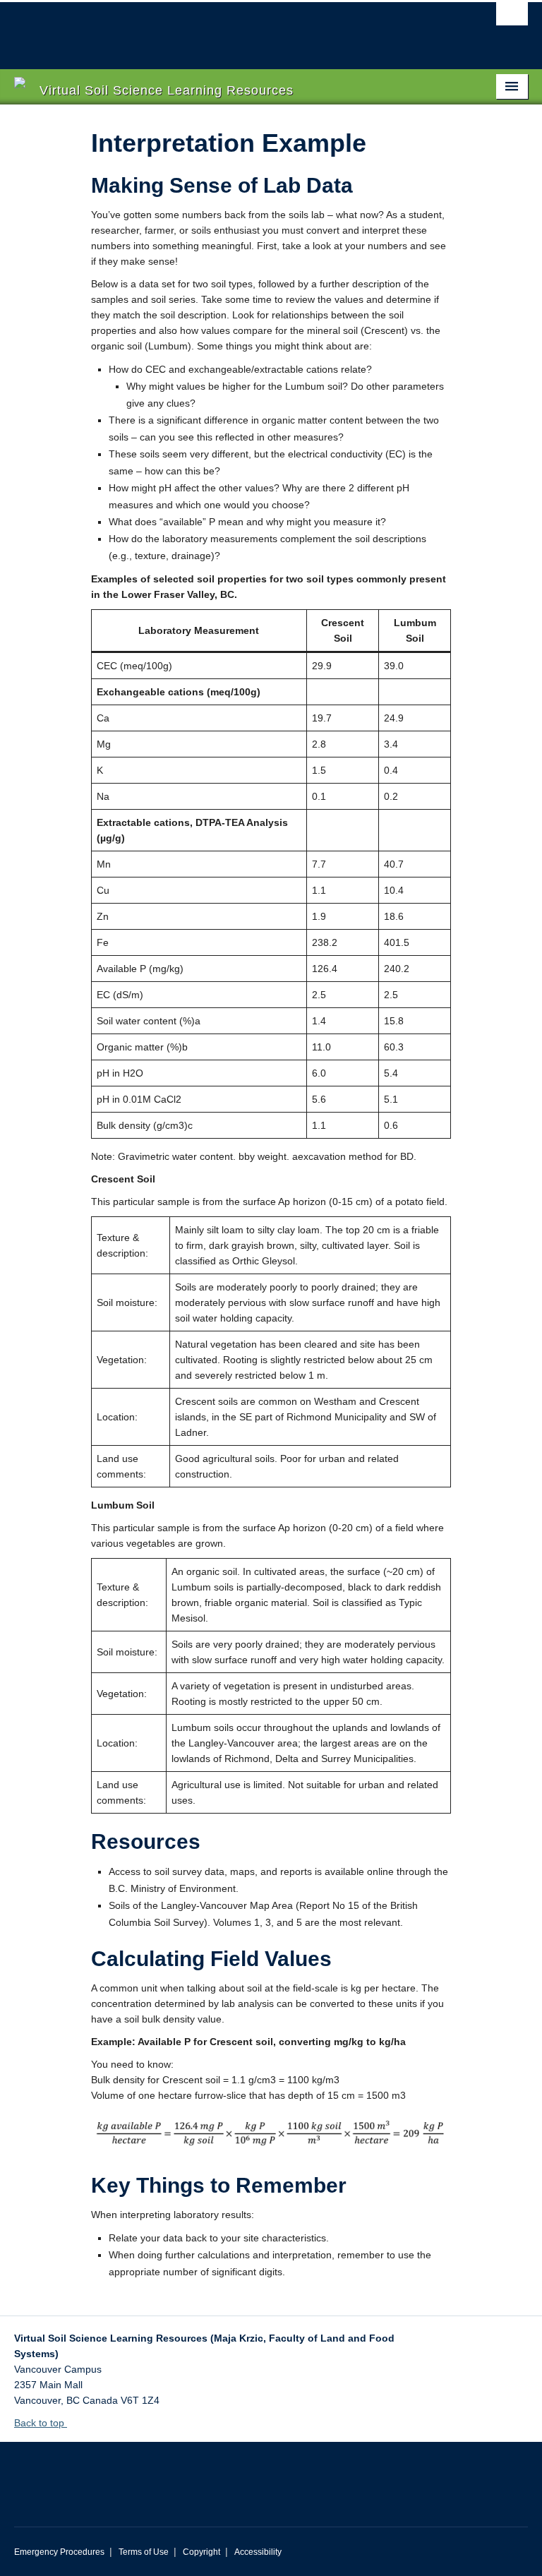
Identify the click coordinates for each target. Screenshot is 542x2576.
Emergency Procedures (59, 2552)
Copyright (201, 2552)
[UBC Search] (512, 18)
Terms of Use (144, 2552)
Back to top (41, 2423)
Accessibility (258, 2552)
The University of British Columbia (233, 29)
